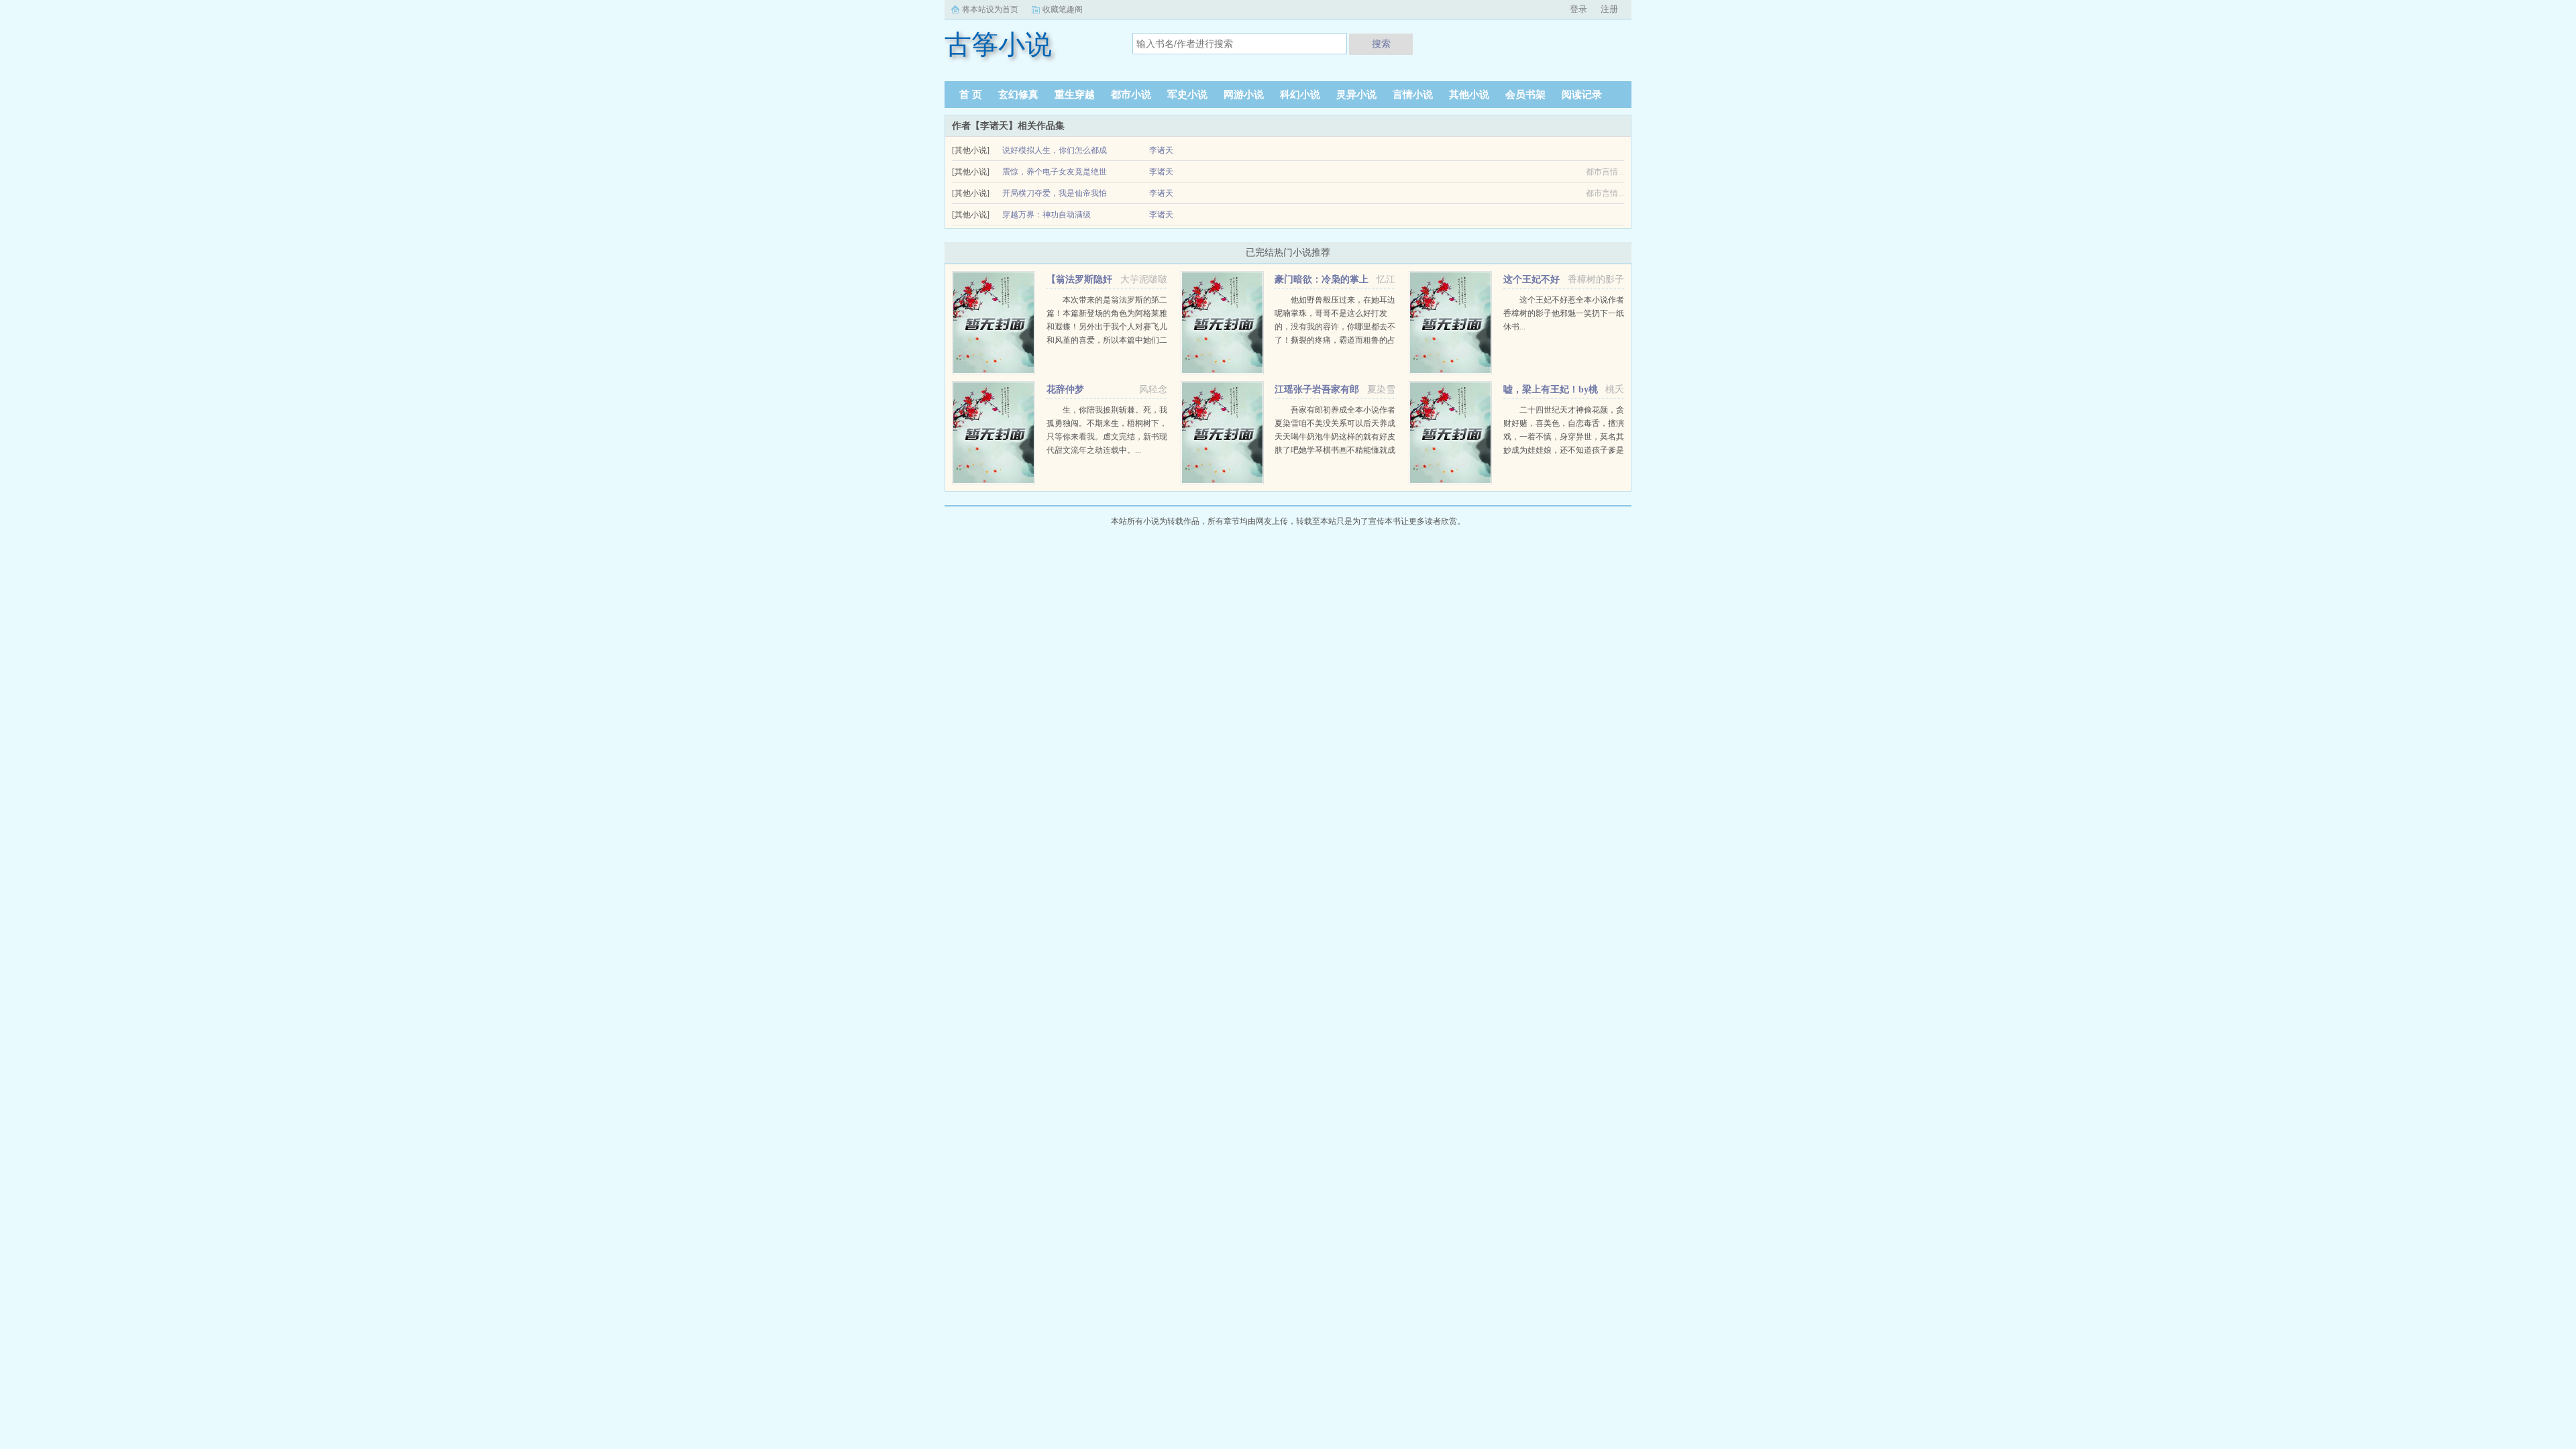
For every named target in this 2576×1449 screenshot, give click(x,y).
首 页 (971, 95)
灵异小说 (1356, 95)
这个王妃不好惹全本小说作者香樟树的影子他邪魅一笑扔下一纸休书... (1564, 313)
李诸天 (1161, 150)
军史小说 (1187, 95)
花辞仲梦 (1065, 389)
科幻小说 (1300, 95)
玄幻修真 (1018, 95)
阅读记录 (1582, 95)
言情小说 (1413, 95)
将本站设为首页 (990, 9)
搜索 (1381, 44)
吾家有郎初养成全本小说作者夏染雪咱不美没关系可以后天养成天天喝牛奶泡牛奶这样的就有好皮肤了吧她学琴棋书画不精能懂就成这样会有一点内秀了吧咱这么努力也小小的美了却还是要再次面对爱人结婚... (1335, 450)
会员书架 (1525, 95)
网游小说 (1244, 95)
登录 (1578, 9)
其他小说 (1469, 95)
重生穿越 (1075, 95)
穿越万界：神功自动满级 (1046, 215)
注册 (1609, 9)
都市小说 (1131, 95)
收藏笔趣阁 (1063, 9)
